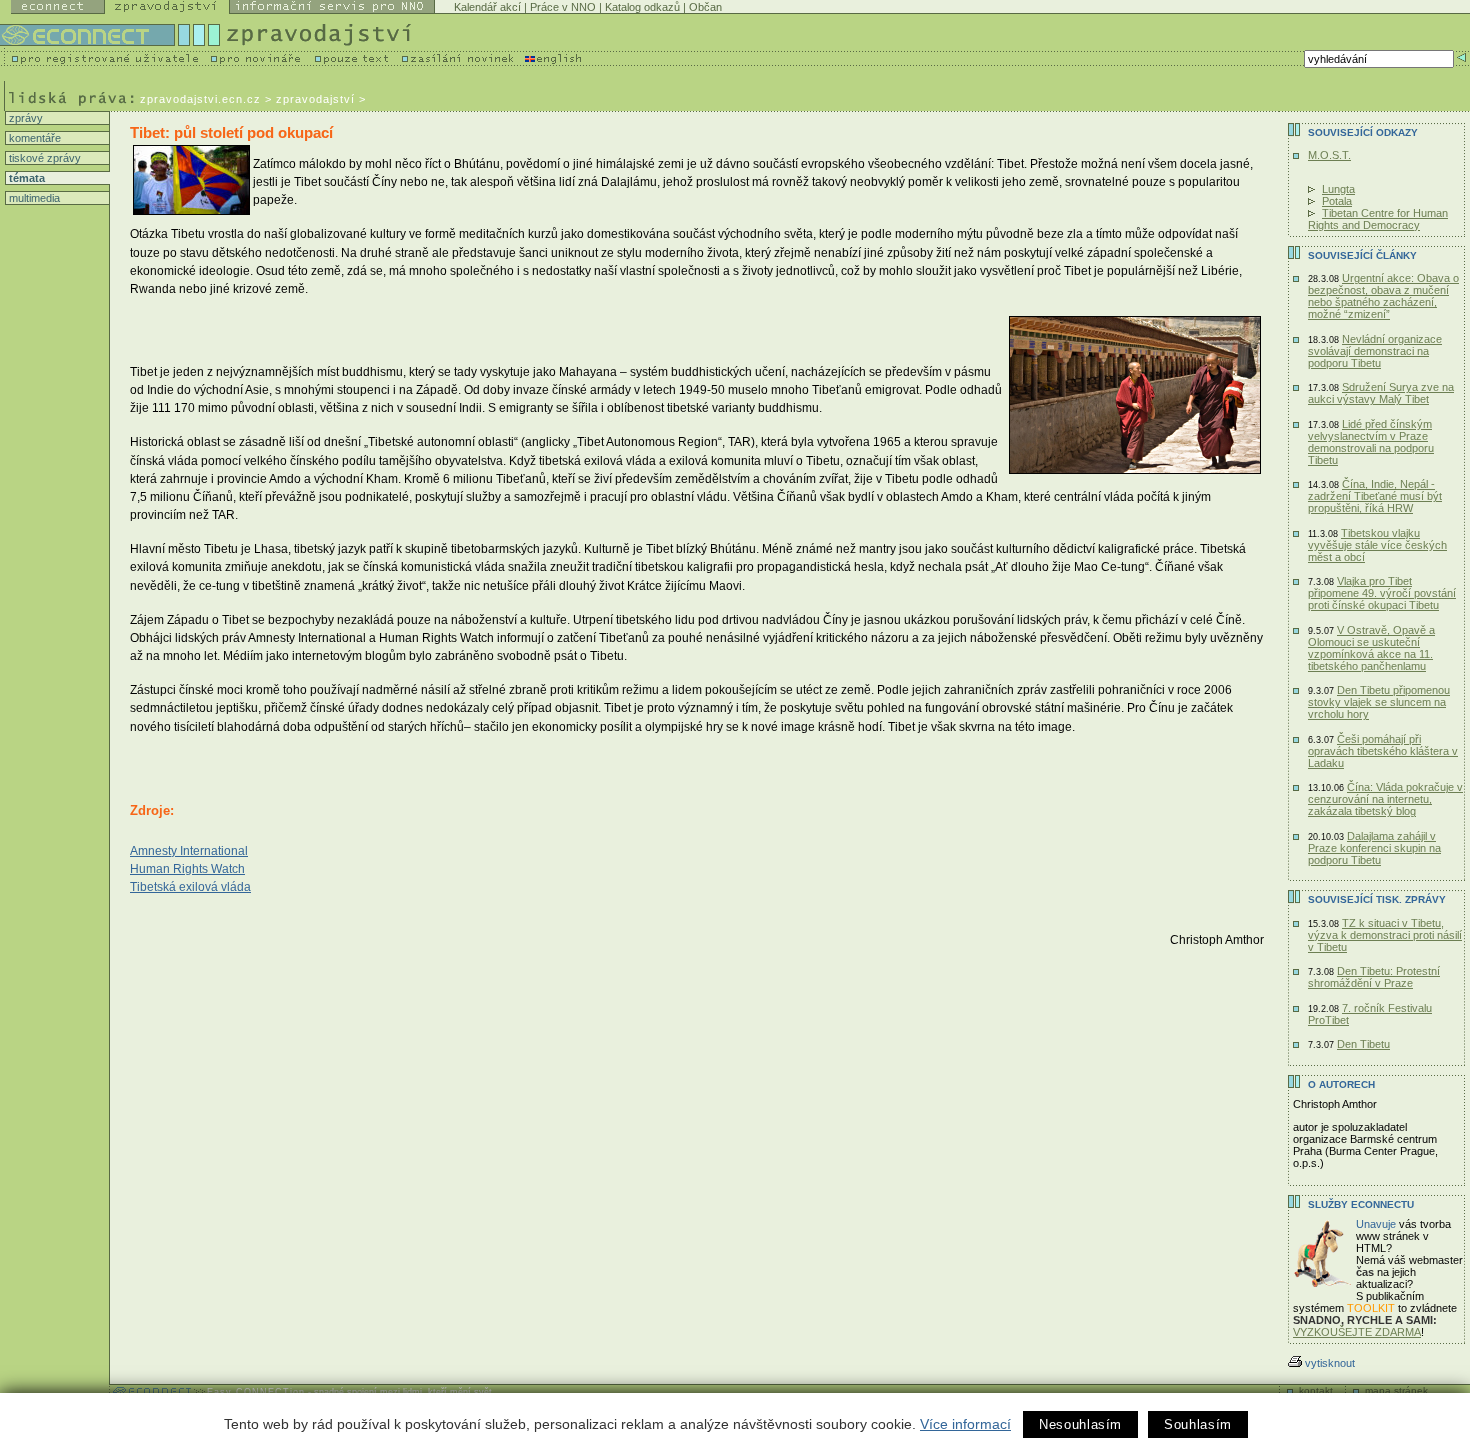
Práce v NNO (563, 7)
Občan (705, 7)
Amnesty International (189, 851)
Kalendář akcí (487, 7)
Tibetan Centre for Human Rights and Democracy (1378, 219)
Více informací (965, 1424)
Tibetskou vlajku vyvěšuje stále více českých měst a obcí (1377, 545)
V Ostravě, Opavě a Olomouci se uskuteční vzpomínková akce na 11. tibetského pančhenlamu (1371, 648)
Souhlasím (1198, 1424)
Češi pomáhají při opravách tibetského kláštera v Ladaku (1383, 751)
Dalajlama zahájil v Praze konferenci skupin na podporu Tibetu (1374, 848)
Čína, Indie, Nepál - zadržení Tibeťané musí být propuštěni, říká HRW (1375, 496)
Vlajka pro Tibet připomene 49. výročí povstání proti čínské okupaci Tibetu (1382, 593)
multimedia (33, 198)
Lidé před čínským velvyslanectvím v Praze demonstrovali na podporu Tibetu (1371, 442)
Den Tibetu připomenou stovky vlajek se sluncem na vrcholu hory (1379, 702)
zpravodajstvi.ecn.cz (200, 99)
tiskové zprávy (43, 158)
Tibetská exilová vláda (190, 887)
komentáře (33, 138)
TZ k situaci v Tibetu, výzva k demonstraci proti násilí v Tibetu (1385, 935)
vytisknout (1330, 1363)
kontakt (1316, 1390)
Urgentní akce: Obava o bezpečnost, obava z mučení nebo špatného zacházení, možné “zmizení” (1383, 296)
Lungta (1338, 189)
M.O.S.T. (1329, 155)
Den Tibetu (1363, 1044)
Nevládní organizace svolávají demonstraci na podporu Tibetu (1375, 351)
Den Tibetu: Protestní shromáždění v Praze (1374, 977)
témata (25, 178)
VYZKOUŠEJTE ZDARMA (1357, 1332)
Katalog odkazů (642, 7)
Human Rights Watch (187, 869)
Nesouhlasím (1080, 1424)
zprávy (24, 118)
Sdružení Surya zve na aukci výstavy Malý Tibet (1381, 393)
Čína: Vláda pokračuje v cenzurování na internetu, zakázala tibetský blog (1385, 799)
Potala (1337, 201)
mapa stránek (1396, 1390)
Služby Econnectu (1361, 1204)
